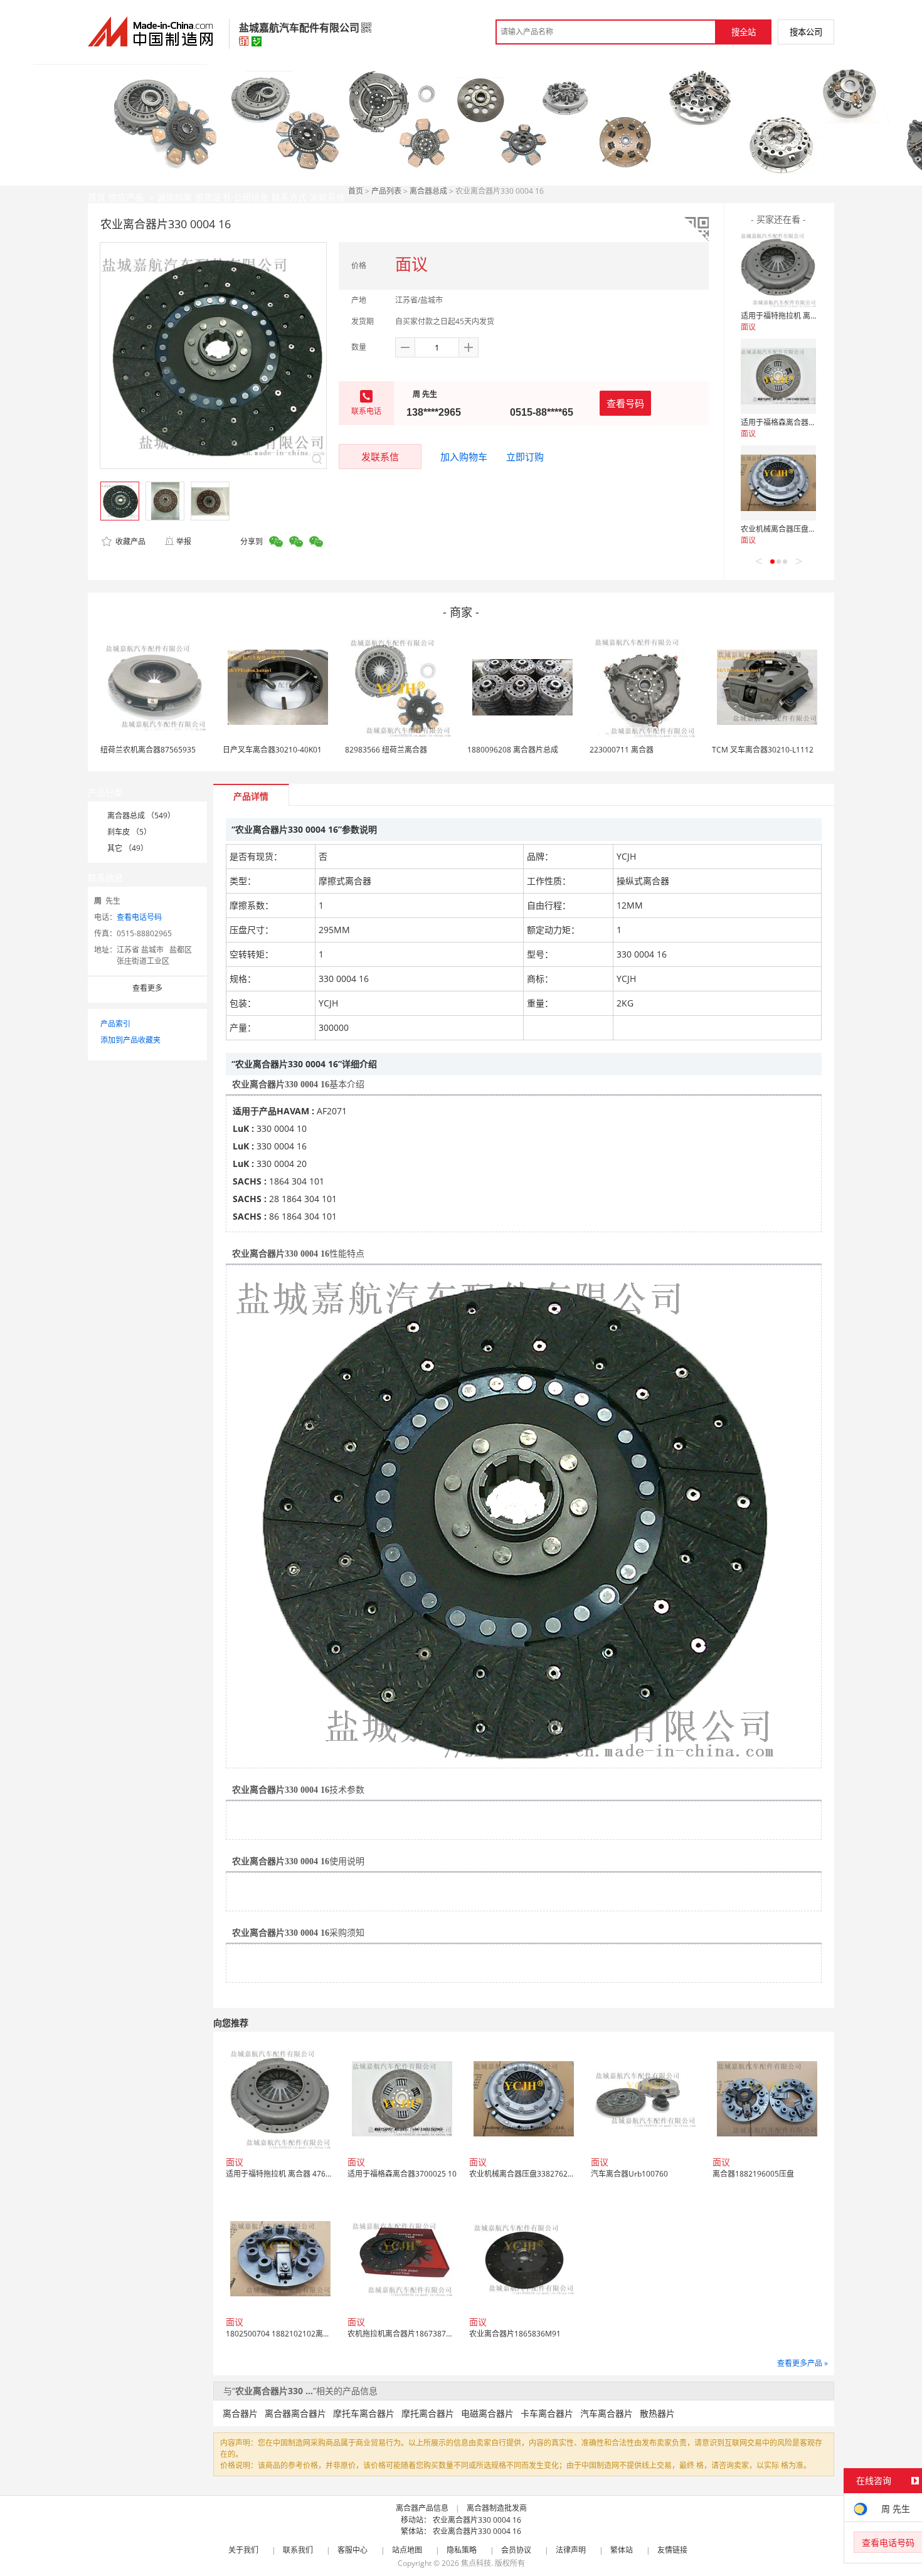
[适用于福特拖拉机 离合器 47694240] (778, 270)
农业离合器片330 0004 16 (477, 2520)
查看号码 (625, 403)
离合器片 (240, 2413)
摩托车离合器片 (364, 2413)
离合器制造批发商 (497, 2508)
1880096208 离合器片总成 (513, 750)
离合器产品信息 (422, 2508)
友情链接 (672, 2550)
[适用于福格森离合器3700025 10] (778, 376)
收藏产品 (130, 541)
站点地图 (407, 2550)
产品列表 (386, 191)
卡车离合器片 (547, 2413)
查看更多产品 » (803, 2363)
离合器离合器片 (295, 2413)
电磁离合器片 (487, 2413)
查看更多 (147, 988)
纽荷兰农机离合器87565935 (148, 750)
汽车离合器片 (607, 2413)
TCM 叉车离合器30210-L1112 (763, 750)
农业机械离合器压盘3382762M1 (796, 529)
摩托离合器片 (428, 2413)
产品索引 (115, 1024)
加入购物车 (464, 457)
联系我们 (298, 2550)
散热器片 (657, 2413)
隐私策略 (462, 2550)
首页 (356, 191)
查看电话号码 (139, 917)
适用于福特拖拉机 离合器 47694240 (802, 316)
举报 (184, 541)
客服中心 (352, 2550)
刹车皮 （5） (129, 832)
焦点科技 (476, 2563)
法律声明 (571, 2550)
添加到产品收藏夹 (130, 1040)
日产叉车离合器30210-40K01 (272, 750)
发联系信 (380, 457)
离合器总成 (428, 191)
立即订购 (525, 457)
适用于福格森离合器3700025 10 (795, 422)
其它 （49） (128, 848)
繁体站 (622, 2550)
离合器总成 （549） (141, 816)
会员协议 (516, 2550)
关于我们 (243, 2550)
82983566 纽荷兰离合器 (386, 750)
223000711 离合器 (622, 750)
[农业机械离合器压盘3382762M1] (778, 483)
